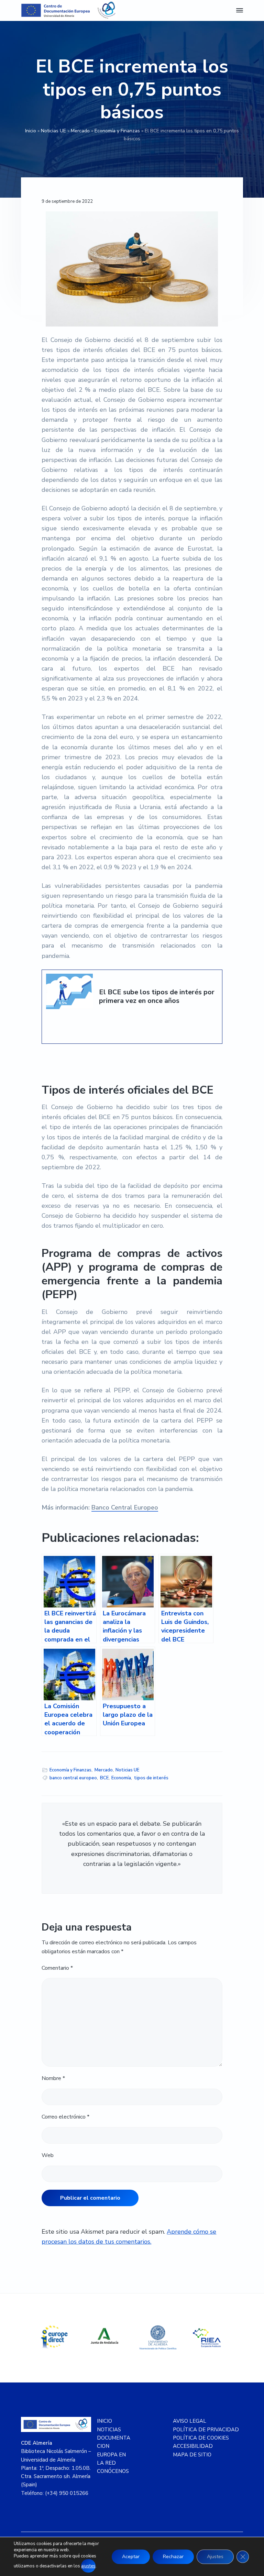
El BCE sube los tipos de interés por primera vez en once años (157, 997)
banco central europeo (73, 1778)
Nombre (53, 2078)
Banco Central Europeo (125, 1507)
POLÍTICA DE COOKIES (201, 2438)
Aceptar (131, 2557)
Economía (121, 1778)
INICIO (104, 2421)
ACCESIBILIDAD (193, 2446)
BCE (104, 1778)
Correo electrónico (65, 2117)
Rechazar (173, 2557)
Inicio (31, 131)
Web (48, 2155)
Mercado (80, 131)
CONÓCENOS (113, 2471)
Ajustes (215, 2557)
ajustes (88, 2566)
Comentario (57, 1968)
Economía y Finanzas (117, 131)
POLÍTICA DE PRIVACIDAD (206, 2430)
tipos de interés (151, 1778)
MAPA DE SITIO (192, 2455)
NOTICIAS (109, 2430)
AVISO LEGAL (190, 2421)
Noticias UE (53, 131)
